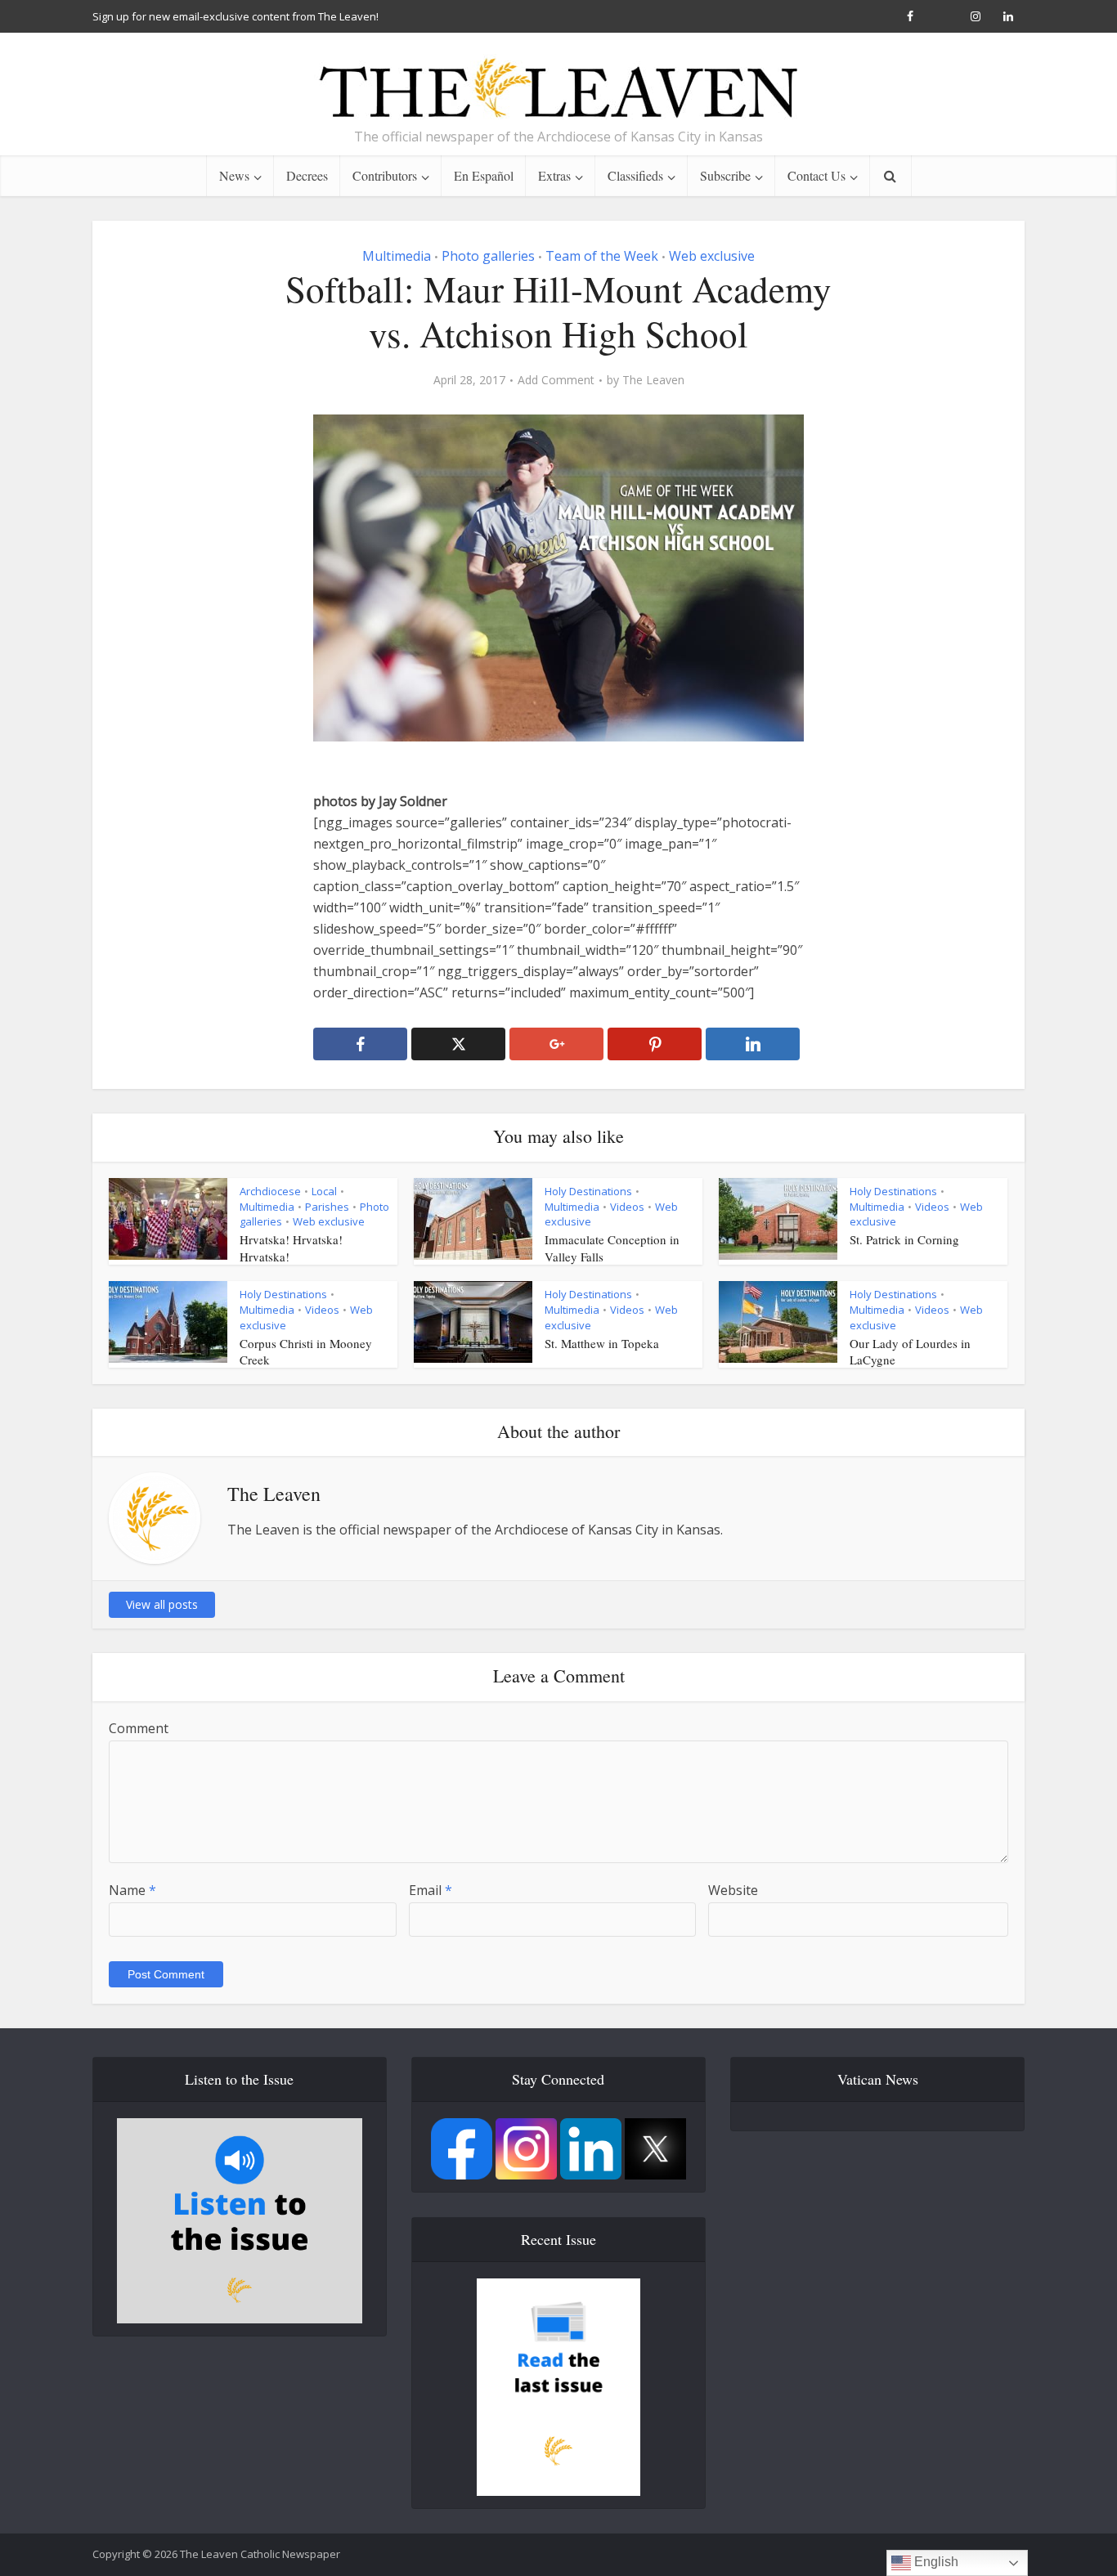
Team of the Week (602, 256)
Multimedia (397, 256)
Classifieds (635, 175)
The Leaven (653, 380)
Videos (627, 1207)
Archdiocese (270, 1191)
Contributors (385, 175)
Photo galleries (488, 256)
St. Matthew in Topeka (602, 1343)
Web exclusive (712, 256)
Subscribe (725, 175)
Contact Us (816, 175)
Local (324, 1191)
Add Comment (556, 380)
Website (733, 1890)
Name (132, 1890)
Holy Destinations (588, 1191)
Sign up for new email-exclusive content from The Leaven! (236, 16)
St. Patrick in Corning (904, 1239)
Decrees (307, 175)
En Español (484, 175)
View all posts (162, 1604)
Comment (139, 1728)
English (935, 2562)
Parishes (327, 1207)
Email (431, 1890)
